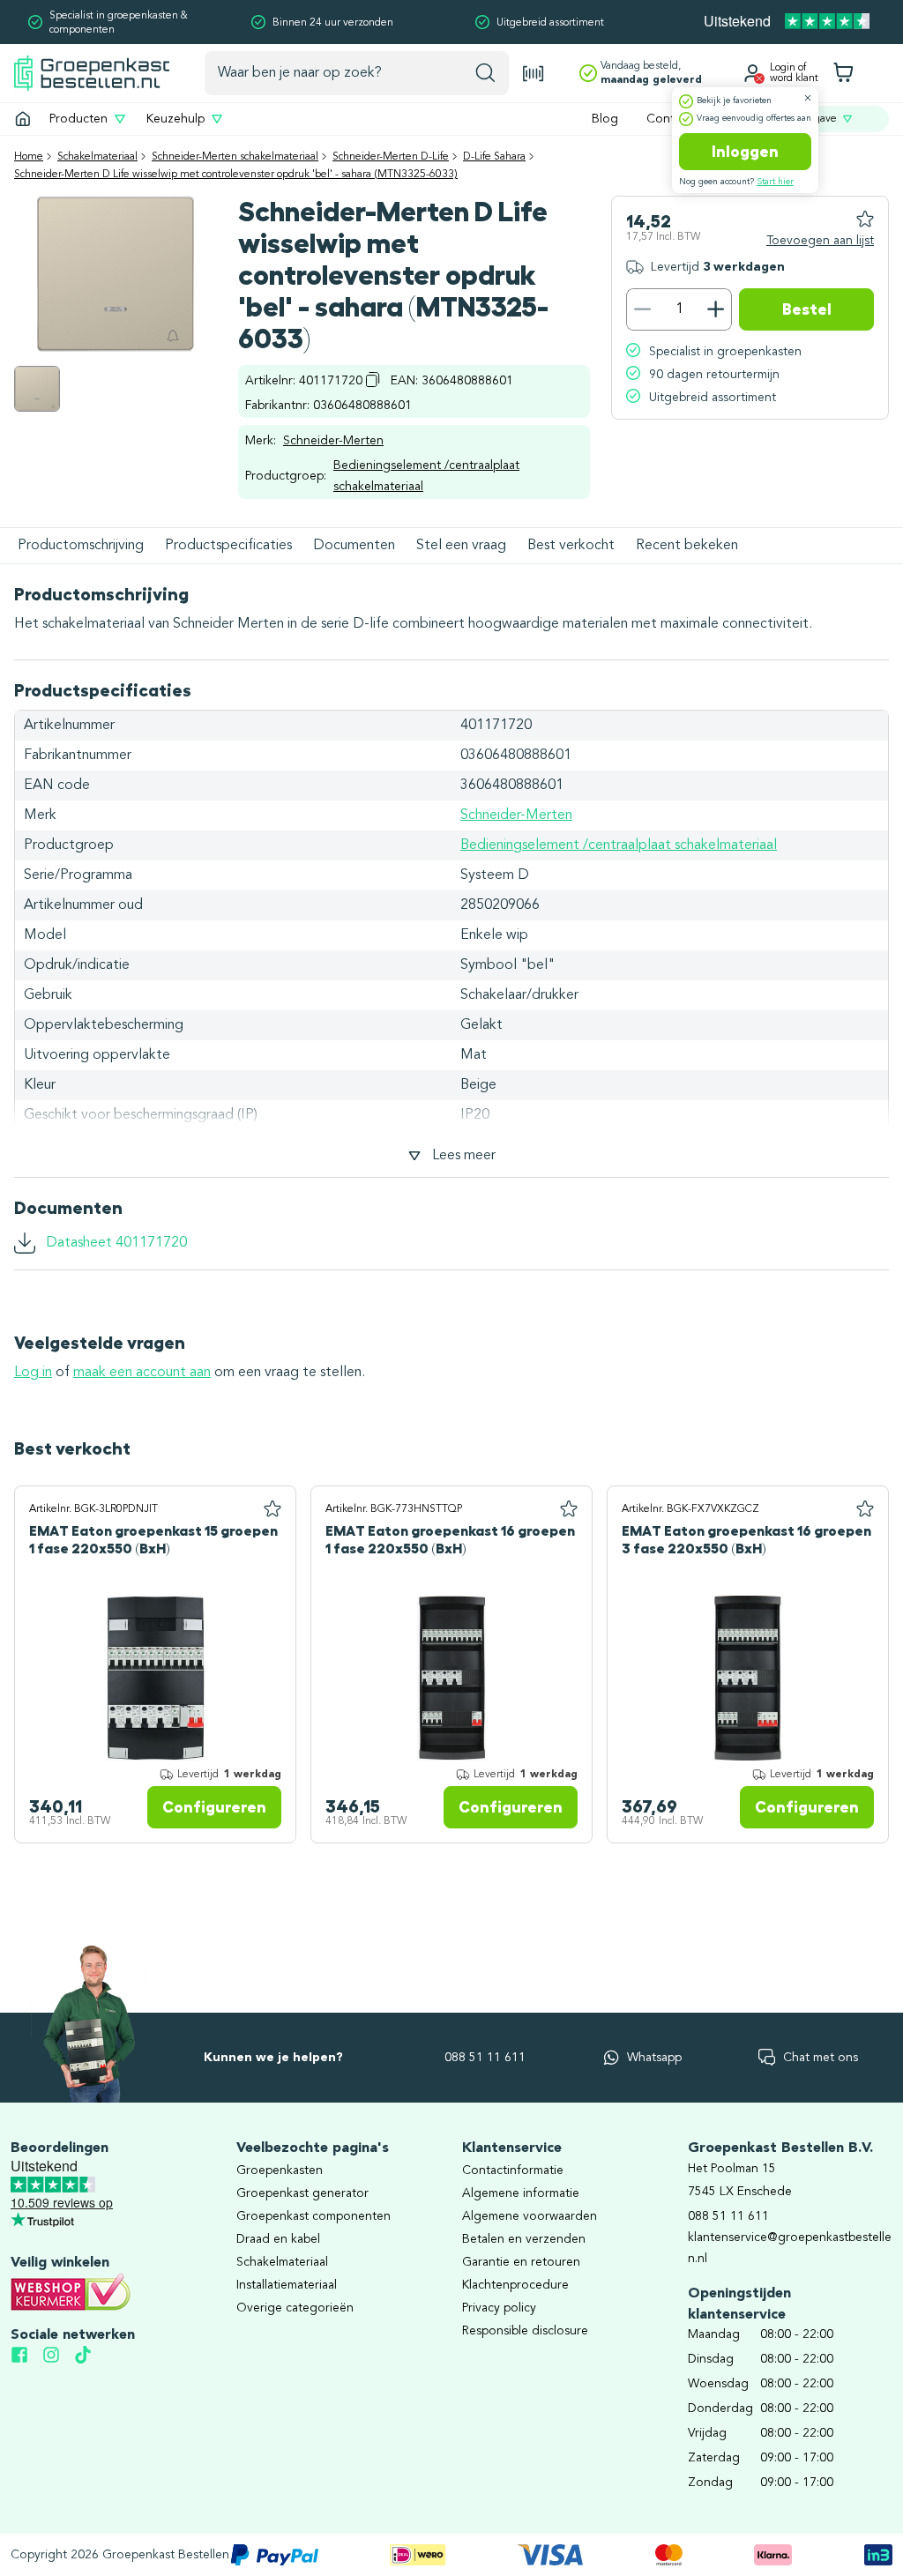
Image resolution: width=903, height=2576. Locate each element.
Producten (78, 119)
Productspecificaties (228, 546)
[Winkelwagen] (843, 73)
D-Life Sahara (494, 157)
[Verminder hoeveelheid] (642, 309)
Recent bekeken (687, 546)
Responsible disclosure (525, 2331)
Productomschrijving (81, 546)
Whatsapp (654, 2058)
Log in (33, 1373)
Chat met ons (821, 2058)
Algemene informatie (521, 2193)
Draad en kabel (278, 2239)
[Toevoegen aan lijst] (272, 1509)
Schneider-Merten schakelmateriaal (235, 157)
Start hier (775, 182)
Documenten (354, 546)
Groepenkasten (280, 2170)
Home (29, 157)
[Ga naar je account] (752, 73)
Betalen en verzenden (524, 2239)
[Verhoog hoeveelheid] (716, 309)
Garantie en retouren (521, 2262)
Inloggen (745, 152)
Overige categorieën (295, 2308)
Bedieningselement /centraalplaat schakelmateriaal (426, 476)
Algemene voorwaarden (530, 2216)
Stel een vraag (461, 546)
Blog (605, 119)
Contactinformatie (513, 2170)
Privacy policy (499, 2308)
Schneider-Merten (333, 441)
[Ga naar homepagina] (23, 119)
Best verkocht (571, 546)
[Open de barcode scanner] (534, 74)
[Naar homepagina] (92, 73)
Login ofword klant (794, 73)
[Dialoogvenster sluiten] (808, 98)
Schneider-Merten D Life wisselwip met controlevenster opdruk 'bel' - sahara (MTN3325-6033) (236, 175)
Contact (669, 119)
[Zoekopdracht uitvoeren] (485, 73)
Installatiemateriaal (287, 2285)
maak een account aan (142, 1373)
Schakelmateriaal (97, 157)
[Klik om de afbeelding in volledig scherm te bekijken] (37, 389)
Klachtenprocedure (515, 2285)
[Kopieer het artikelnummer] (373, 379)
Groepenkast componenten (313, 2216)
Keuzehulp (175, 119)
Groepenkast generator (302, 2193)
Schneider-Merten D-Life (391, 157)
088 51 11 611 (485, 2058)
